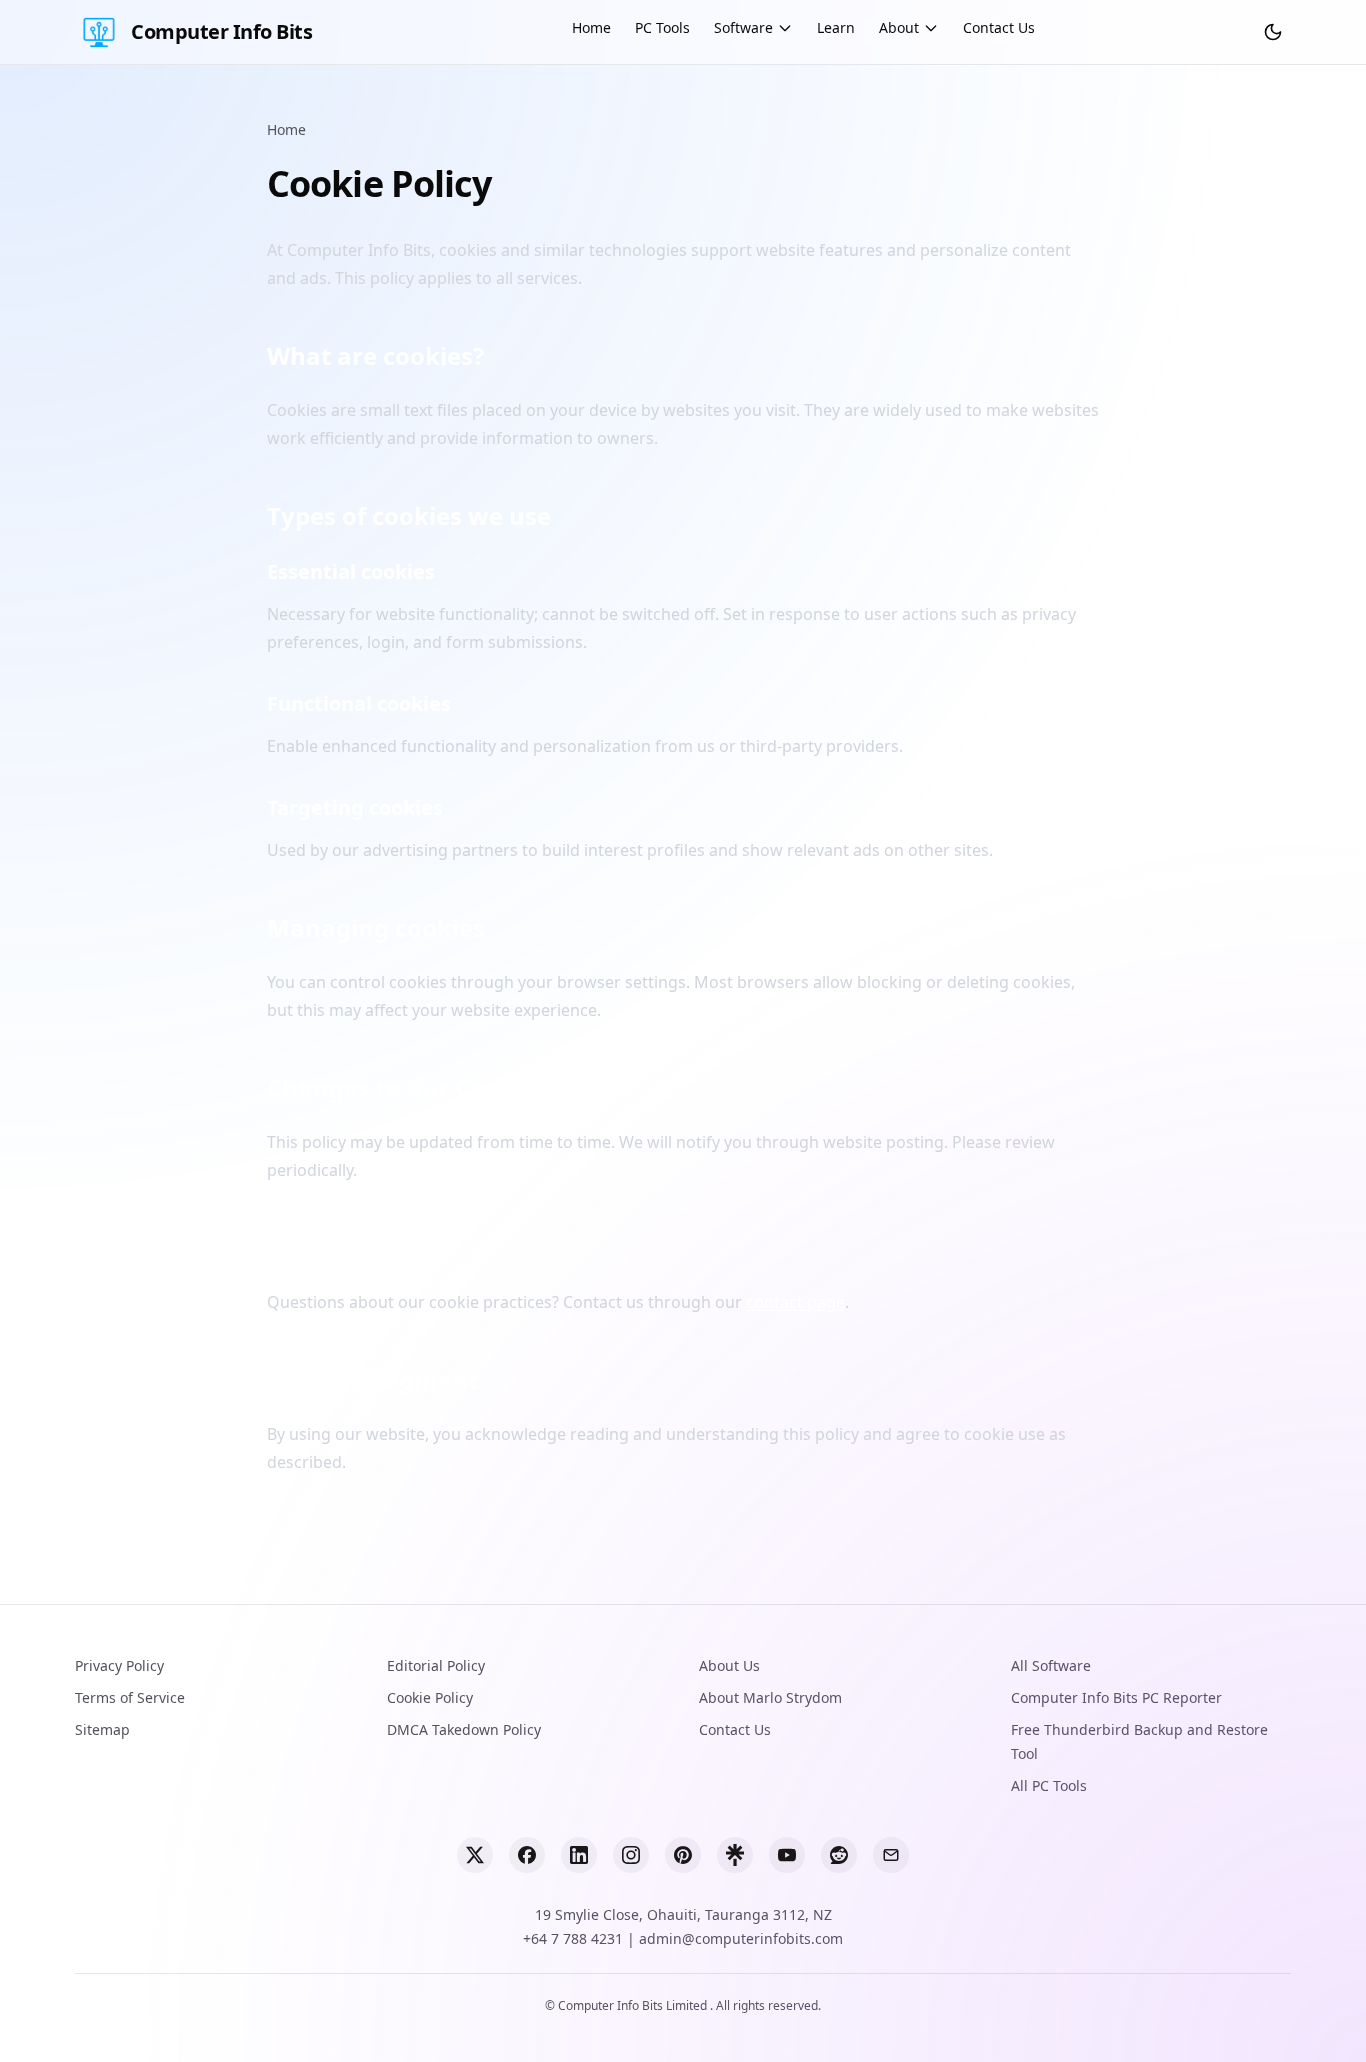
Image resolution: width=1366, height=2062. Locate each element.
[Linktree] (735, 1855)
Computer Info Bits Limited (634, 2005)
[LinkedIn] (579, 1855)
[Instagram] (631, 1855)
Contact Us (999, 27)
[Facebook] (527, 1855)
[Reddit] (839, 1855)
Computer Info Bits (221, 31)
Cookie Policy (430, 1697)
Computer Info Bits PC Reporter (1116, 1697)
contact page (795, 1302)
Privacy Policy (119, 1665)
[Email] (891, 1855)
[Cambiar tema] (1273, 32)
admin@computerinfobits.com (741, 1938)
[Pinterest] (683, 1855)
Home (591, 27)
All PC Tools (1049, 1785)
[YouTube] (787, 1855)
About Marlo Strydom (770, 1697)
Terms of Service (130, 1697)
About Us (729, 1665)
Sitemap (102, 1729)
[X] (475, 1855)
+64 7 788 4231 (573, 1938)
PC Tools (662, 27)
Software (743, 27)
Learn (836, 27)
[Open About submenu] (931, 28)
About (899, 27)
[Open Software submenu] (785, 28)
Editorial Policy (436, 1665)
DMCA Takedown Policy (464, 1729)
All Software (1051, 1665)
